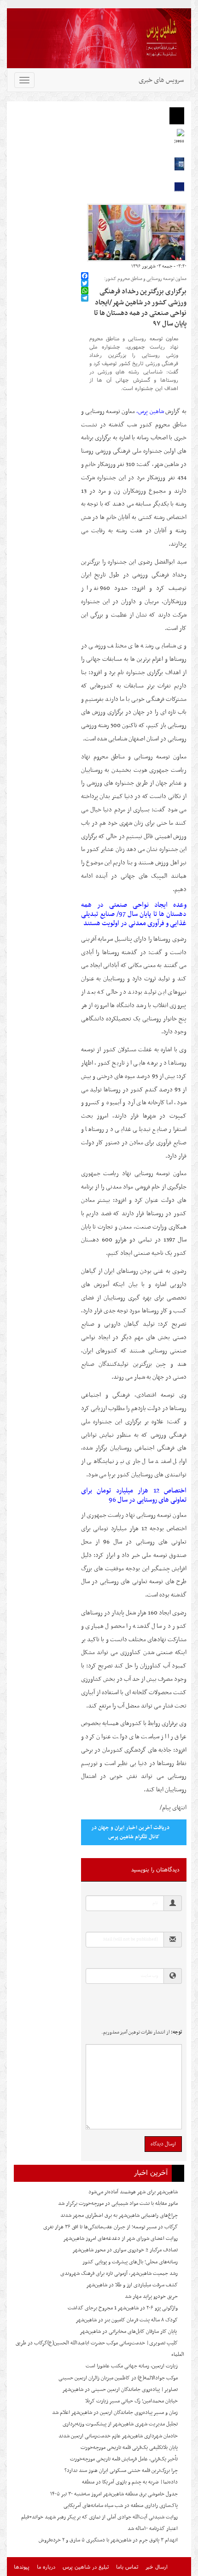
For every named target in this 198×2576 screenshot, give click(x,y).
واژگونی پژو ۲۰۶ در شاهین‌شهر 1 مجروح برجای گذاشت (123, 2308)
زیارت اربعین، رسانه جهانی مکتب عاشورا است (132, 2366)
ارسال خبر (157, 2567)
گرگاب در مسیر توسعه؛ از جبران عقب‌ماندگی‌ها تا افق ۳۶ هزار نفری (111, 2227)
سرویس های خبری (161, 80)
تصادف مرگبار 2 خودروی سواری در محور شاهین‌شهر (125, 2250)
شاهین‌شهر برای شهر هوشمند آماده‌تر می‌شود (133, 2192)
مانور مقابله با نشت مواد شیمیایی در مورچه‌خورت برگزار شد (118, 2203)
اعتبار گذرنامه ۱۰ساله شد (153, 2529)
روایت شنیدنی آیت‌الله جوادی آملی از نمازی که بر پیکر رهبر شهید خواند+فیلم (99, 2517)
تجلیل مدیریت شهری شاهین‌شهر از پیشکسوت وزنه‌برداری (120, 2424)
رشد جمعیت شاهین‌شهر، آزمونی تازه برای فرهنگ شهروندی (119, 2273)
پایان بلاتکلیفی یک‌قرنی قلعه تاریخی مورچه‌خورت (129, 2448)
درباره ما (46, 2567)
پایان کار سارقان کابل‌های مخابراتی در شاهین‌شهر (129, 2331)
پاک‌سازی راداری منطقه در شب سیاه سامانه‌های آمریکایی (121, 2506)
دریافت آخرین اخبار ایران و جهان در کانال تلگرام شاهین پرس (130, 1832)
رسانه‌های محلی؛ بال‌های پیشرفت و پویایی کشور (130, 2262)
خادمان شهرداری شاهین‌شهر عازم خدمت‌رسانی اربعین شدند (118, 2436)
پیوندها (22, 2567)
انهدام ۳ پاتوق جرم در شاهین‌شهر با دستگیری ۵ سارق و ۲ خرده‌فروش (108, 2540)
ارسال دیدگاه (163, 2144)
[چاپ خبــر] (84, 266)
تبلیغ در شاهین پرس (86, 2567)
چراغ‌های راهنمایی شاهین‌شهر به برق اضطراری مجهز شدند (119, 2215)
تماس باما (127, 2567)
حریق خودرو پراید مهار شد (151, 2296)
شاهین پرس (151, 411)
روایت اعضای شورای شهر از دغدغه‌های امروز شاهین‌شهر (120, 2238)
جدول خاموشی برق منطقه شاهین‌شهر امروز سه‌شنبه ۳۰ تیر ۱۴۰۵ (114, 2494)
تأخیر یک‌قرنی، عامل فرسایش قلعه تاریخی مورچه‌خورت (124, 2459)
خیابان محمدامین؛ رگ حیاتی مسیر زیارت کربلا (131, 2401)
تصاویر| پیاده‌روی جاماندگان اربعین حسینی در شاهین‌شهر (120, 2390)
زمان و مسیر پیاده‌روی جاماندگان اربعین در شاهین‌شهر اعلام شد (115, 2413)
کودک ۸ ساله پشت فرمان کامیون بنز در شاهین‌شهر (127, 2320)
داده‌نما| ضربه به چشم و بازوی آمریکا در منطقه (130, 2482)
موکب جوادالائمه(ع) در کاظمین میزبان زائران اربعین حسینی (118, 2378)
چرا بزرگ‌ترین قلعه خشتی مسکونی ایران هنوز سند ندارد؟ (121, 2471)
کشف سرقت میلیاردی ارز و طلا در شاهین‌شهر (132, 2285)
